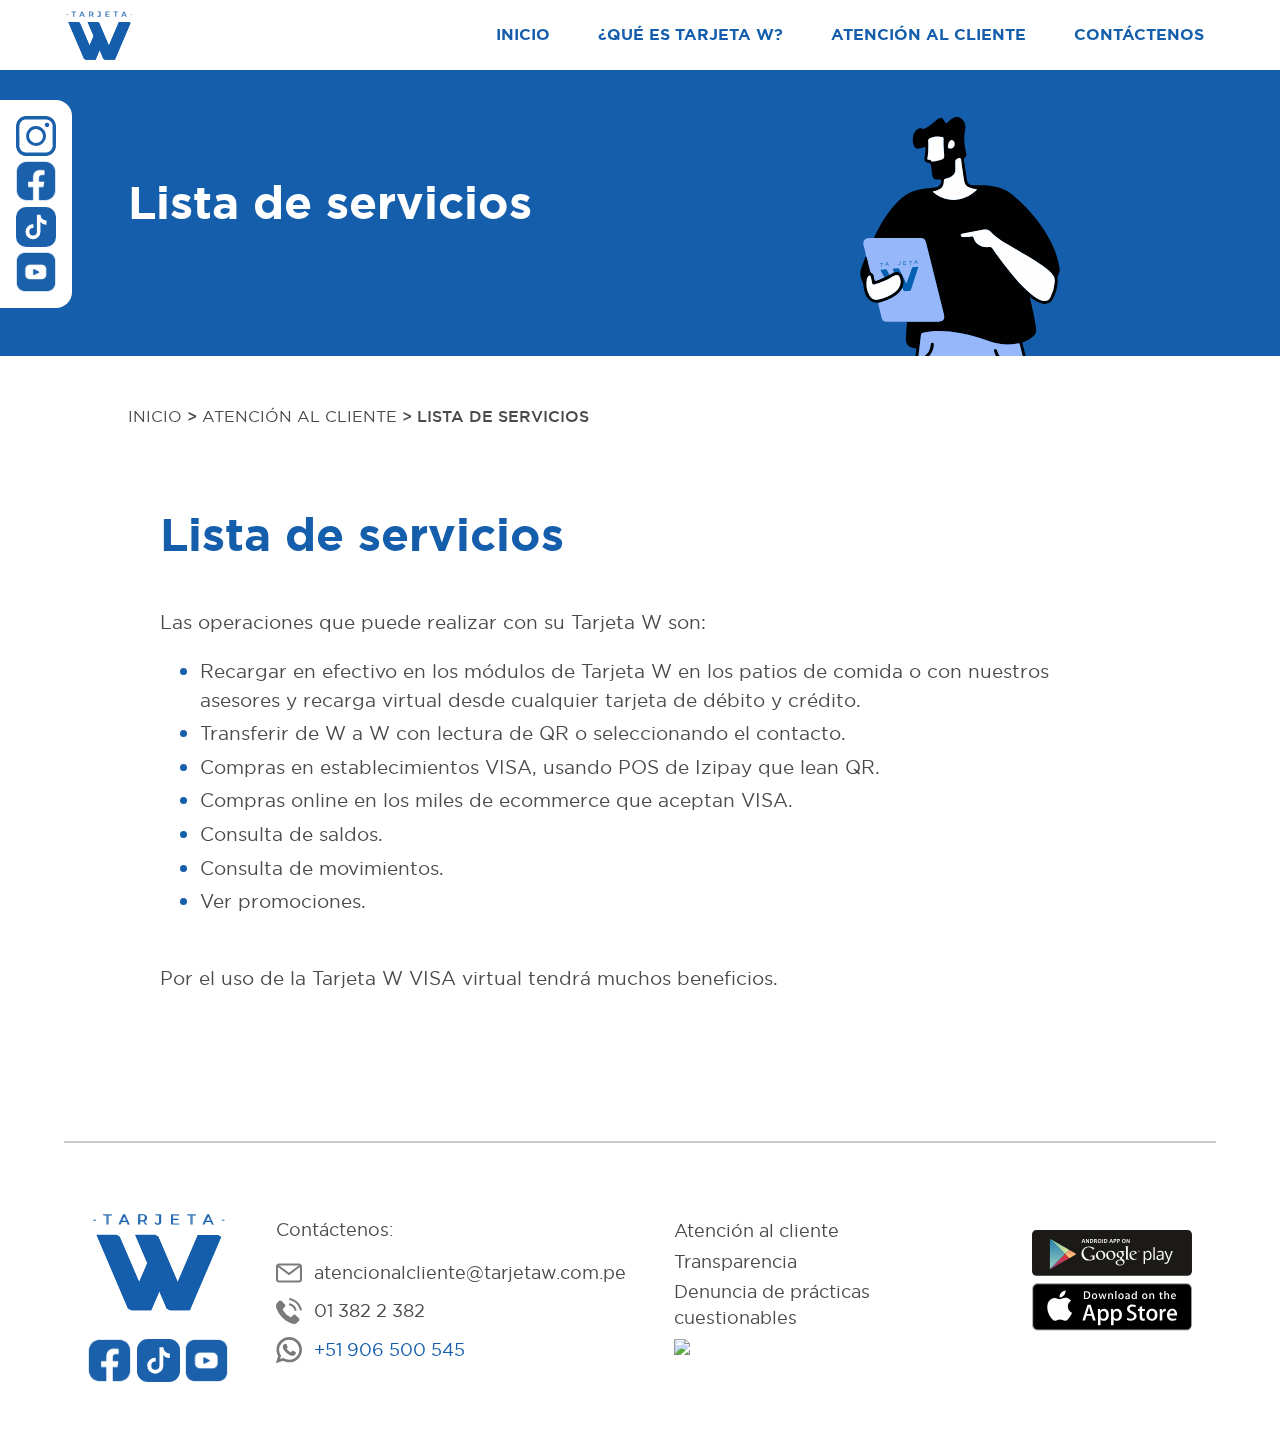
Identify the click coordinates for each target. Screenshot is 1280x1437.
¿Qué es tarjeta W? (690, 34)
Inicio (523, 34)
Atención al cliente (928, 34)
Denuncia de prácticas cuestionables (772, 1305)
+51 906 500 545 (389, 1350)
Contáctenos (1139, 34)
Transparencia (735, 1262)
